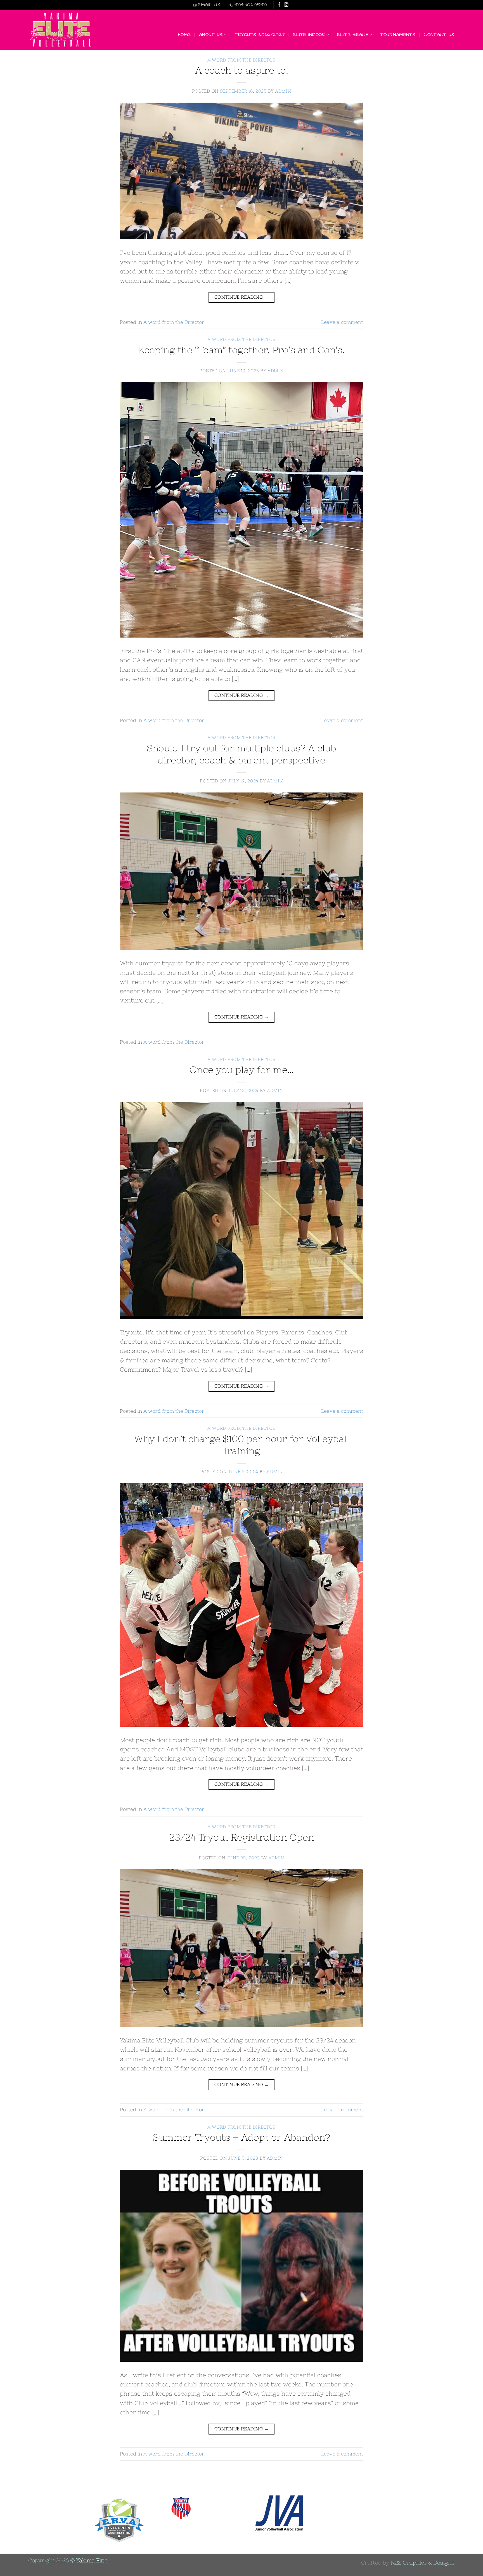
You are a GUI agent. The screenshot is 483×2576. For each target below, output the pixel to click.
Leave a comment (342, 322)
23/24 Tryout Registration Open (242, 1837)
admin (283, 91)
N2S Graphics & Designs (423, 2563)
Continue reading (241, 297)
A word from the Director (241, 60)
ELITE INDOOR (309, 35)
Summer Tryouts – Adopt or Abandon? (241, 2137)
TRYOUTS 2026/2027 (260, 35)
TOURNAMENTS (398, 35)
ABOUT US (211, 35)
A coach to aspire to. (242, 70)
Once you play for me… (241, 1070)
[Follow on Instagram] (286, 5)
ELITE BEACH (353, 35)
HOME (184, 35)
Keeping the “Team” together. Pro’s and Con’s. (241, 350)
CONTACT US (439, 35)
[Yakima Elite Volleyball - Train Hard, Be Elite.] (61, 30)
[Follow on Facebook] (279, 5)
